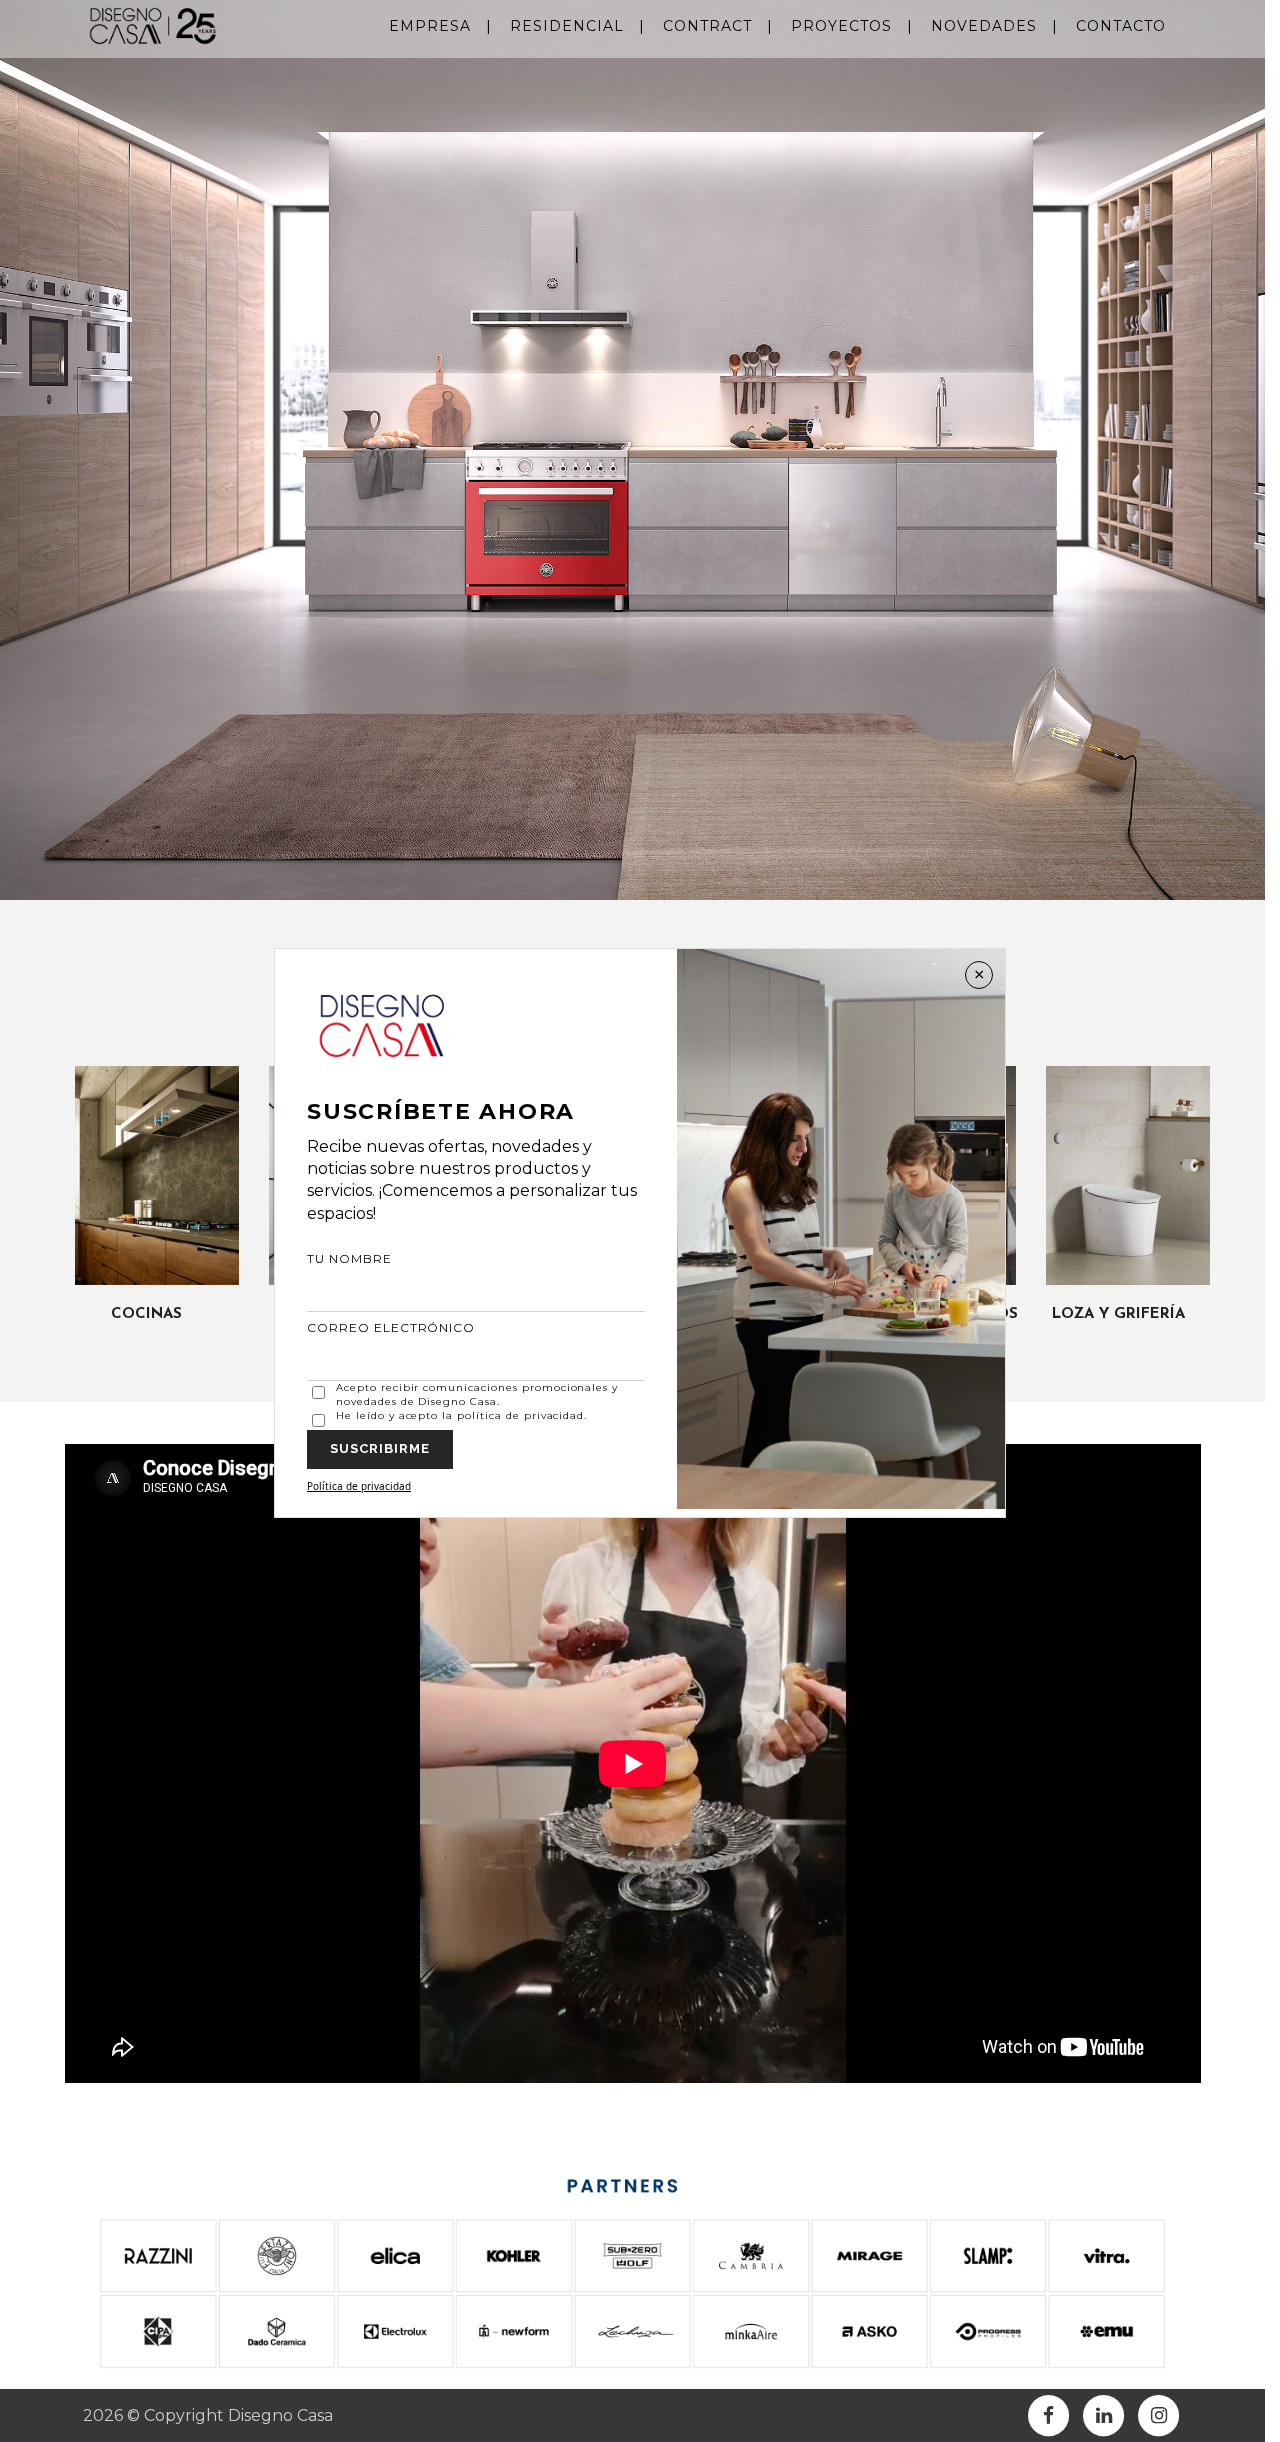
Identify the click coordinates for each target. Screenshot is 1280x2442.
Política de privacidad (359, 1486)
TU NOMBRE (349, 1258)
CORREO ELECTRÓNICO (391, 1327)
